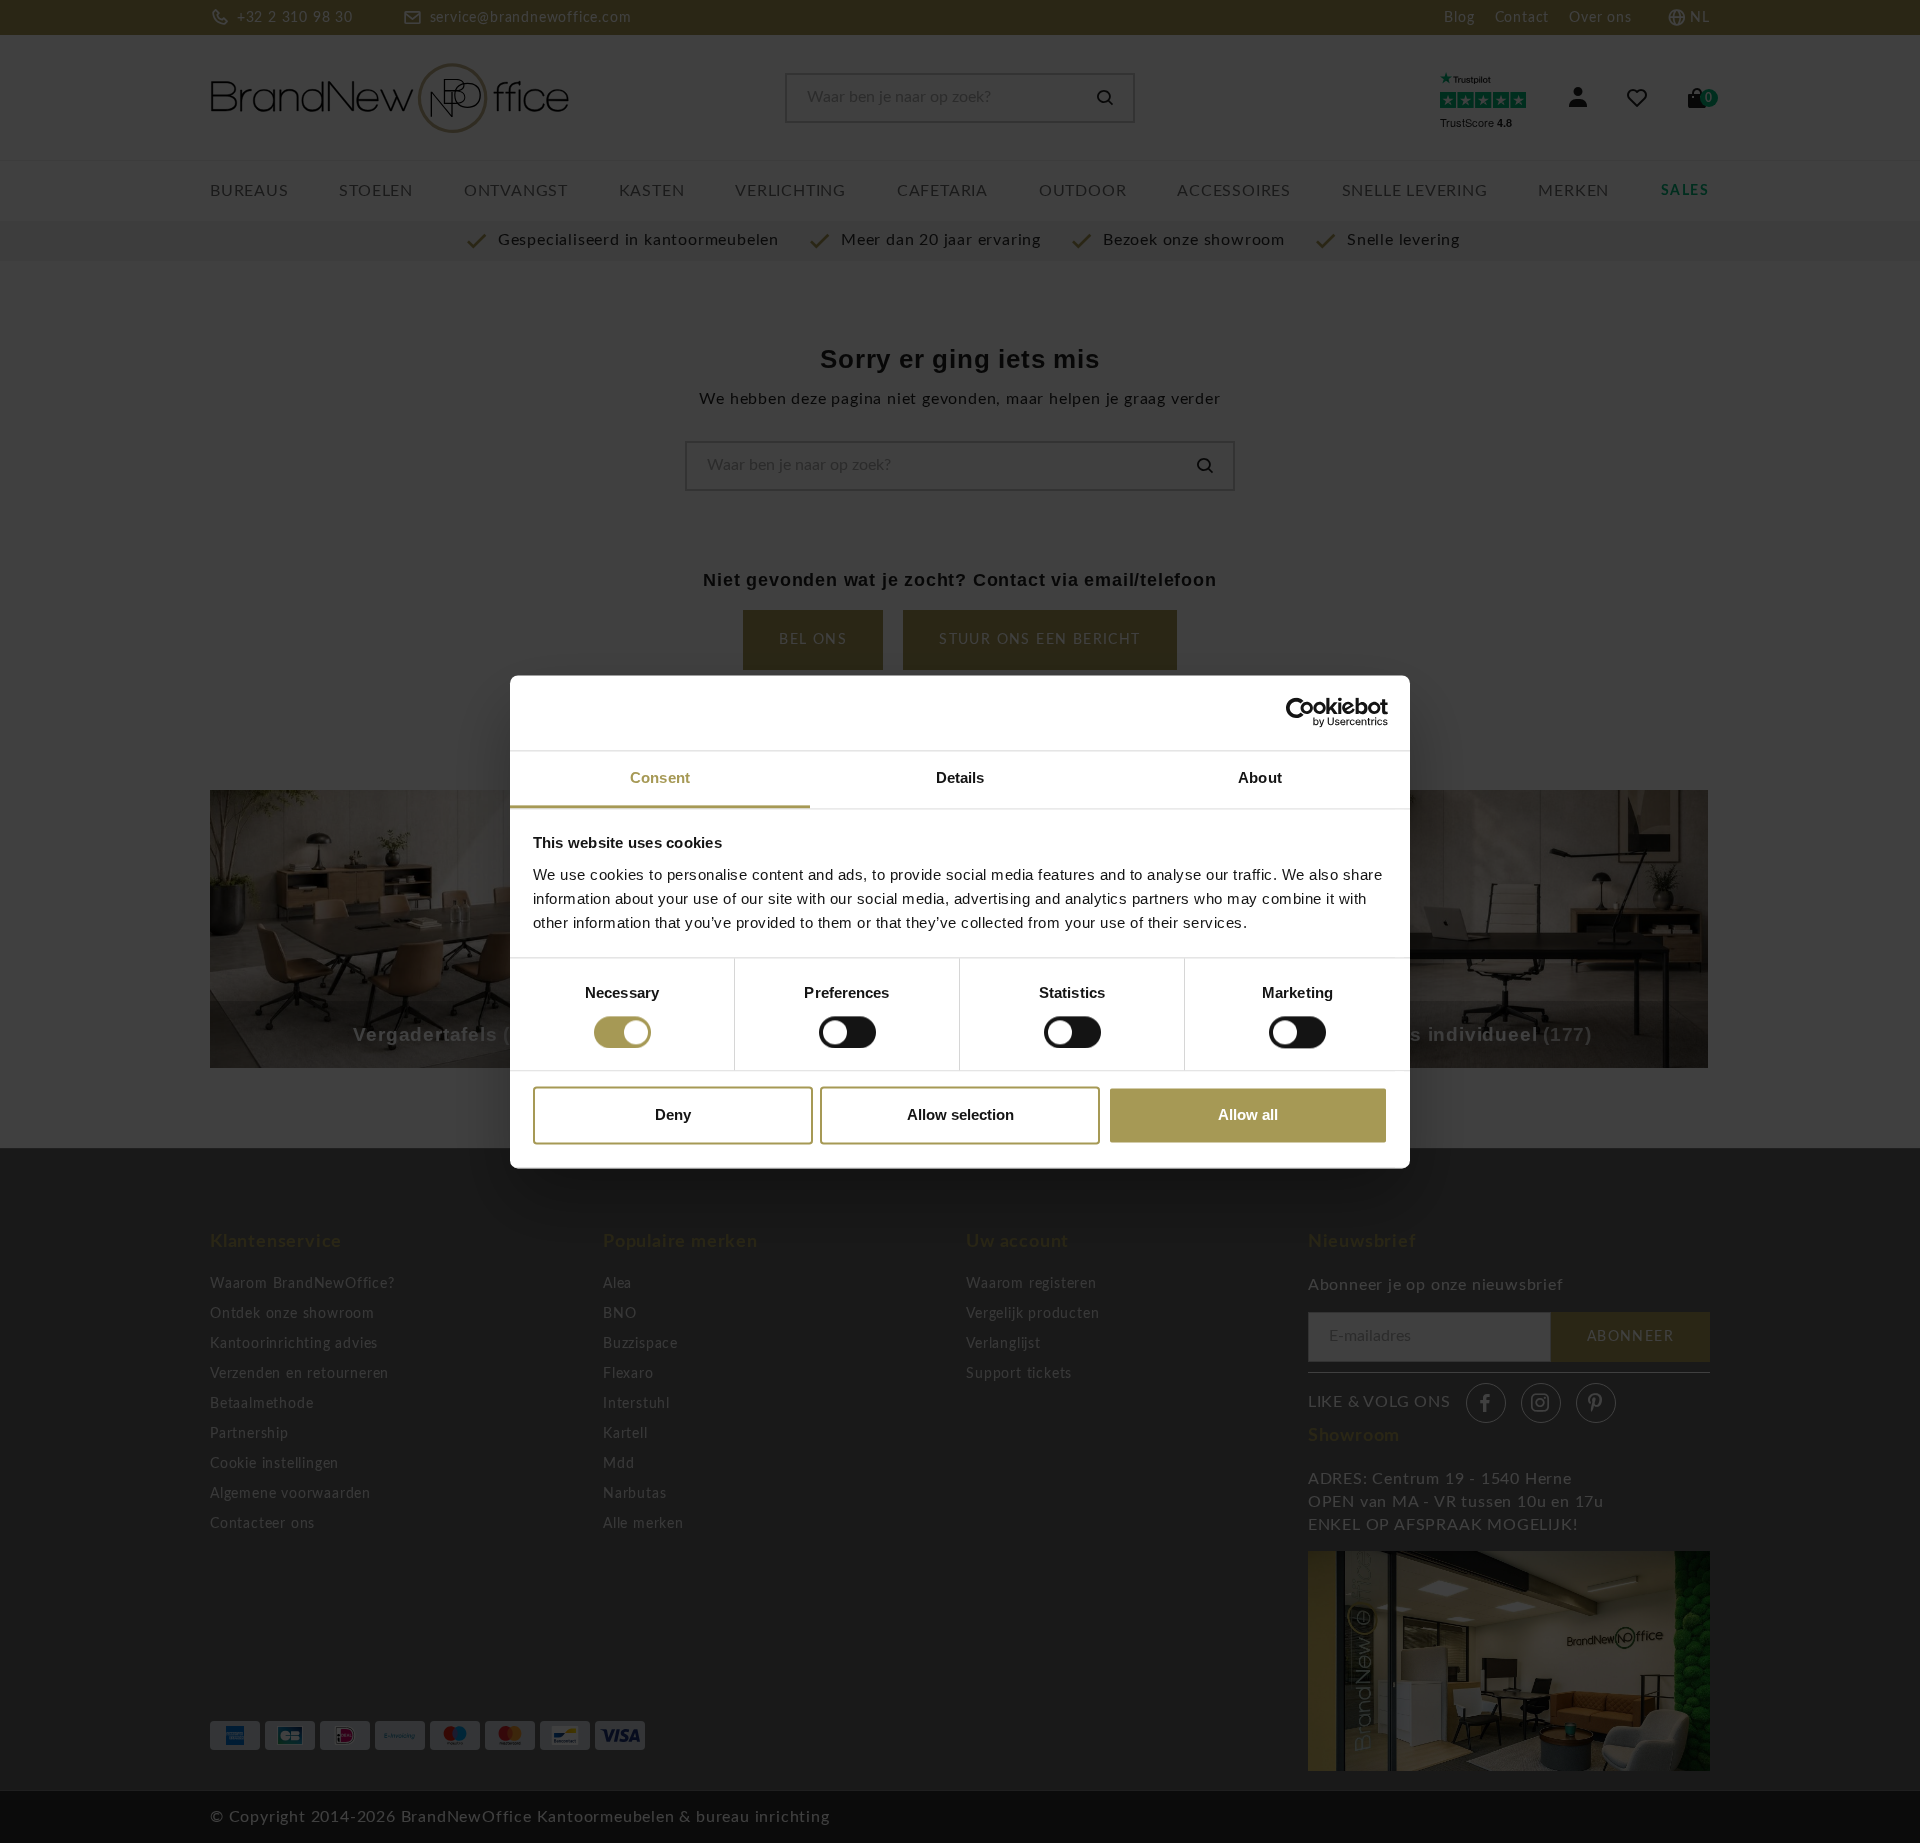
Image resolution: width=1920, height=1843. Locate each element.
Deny (673, 1115)
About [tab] (1260, 777)
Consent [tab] (660, 777)
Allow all (1248, 1115)
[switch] (847, 1032)
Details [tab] (960, 777)
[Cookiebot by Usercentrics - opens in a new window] (1300, 712)
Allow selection (960, 1115)
